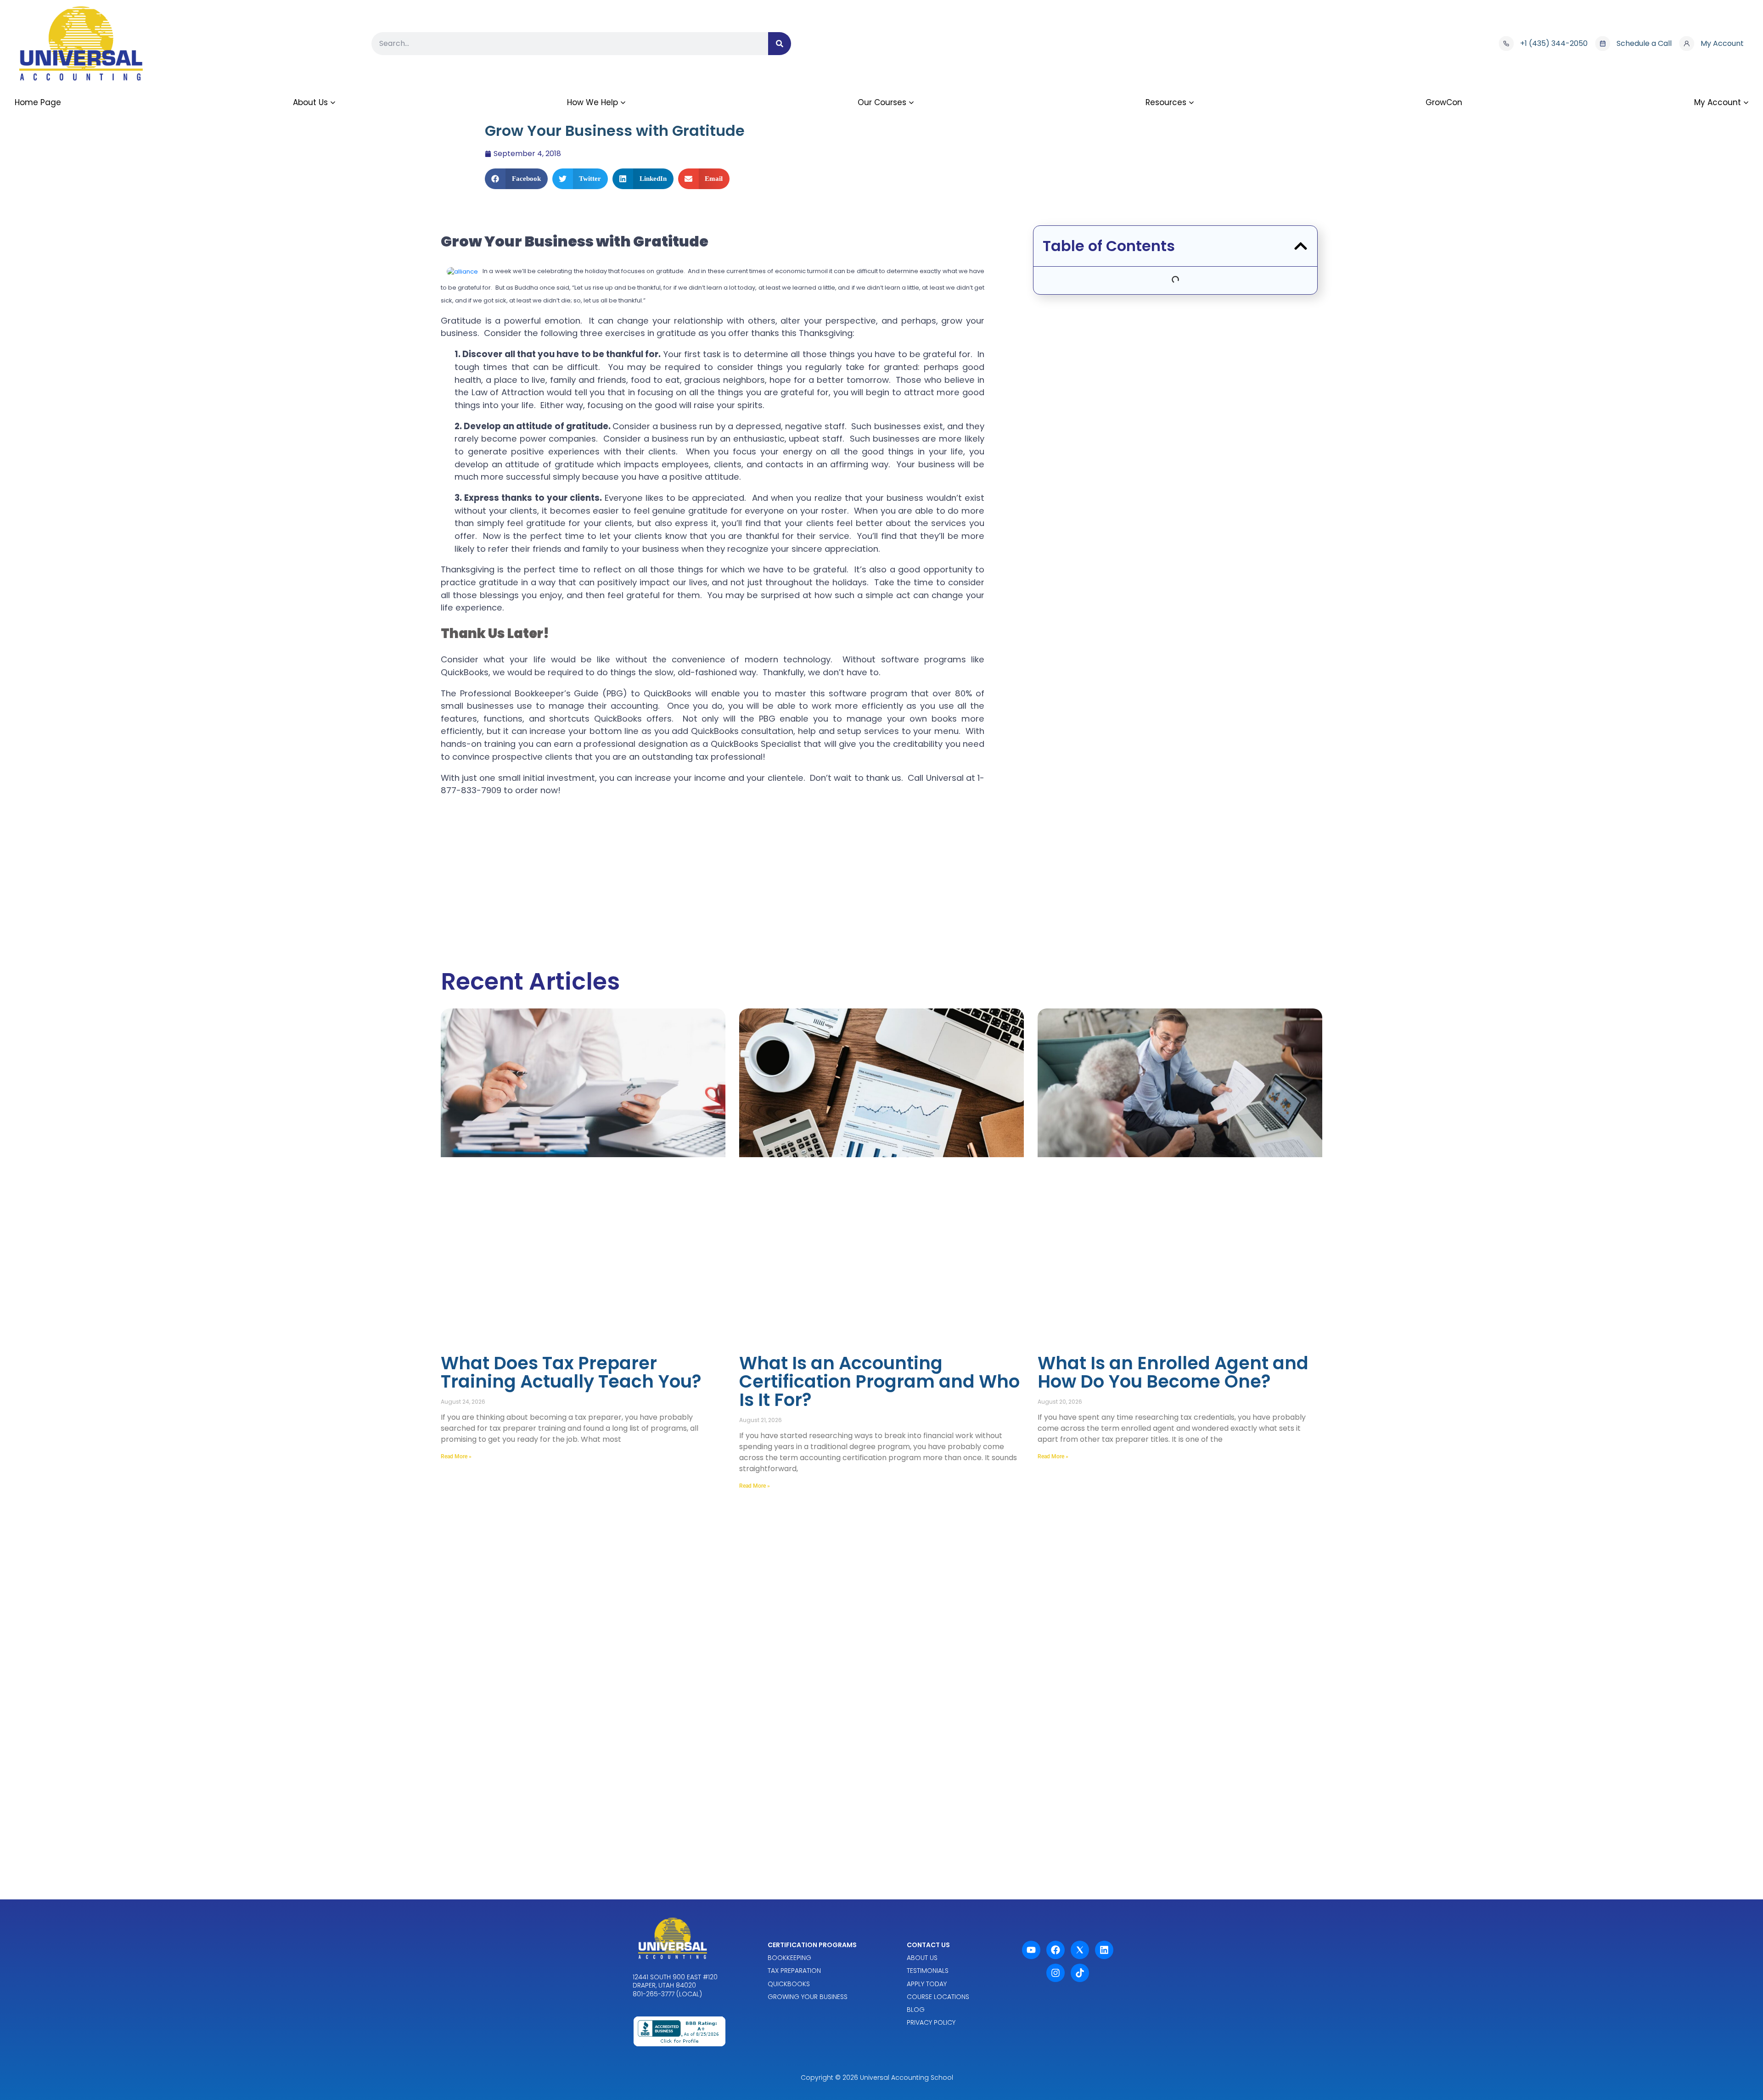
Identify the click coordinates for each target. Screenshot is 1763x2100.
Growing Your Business (808, 1997)
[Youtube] (1031, 1950)
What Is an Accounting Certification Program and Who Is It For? (879, 1381)
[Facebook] (1056, 1950)
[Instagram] (1056, 1973)
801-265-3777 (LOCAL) (667, 1994)
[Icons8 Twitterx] (1080, 1950)
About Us (310, 102)
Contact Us (928, 1945)
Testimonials (928, 1971)
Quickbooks (789, 1984)
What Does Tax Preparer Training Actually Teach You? (571, 1372)
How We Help (592, 102)
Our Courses (882, 102)
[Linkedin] (1104, 1950)
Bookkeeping (789, 1958)
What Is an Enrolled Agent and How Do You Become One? (1173, 1372)
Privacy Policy (931, 2022)
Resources (1166, 102)
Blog (916, 2010)
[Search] (780, 44)
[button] (516, 179)
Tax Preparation (794, 1971)
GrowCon (1444, 102)
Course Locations (938, 1997)
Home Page (38, 102)
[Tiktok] (1080, 1973)
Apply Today (927, 1984)
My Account (1718, 102)
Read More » (456, 1456)
